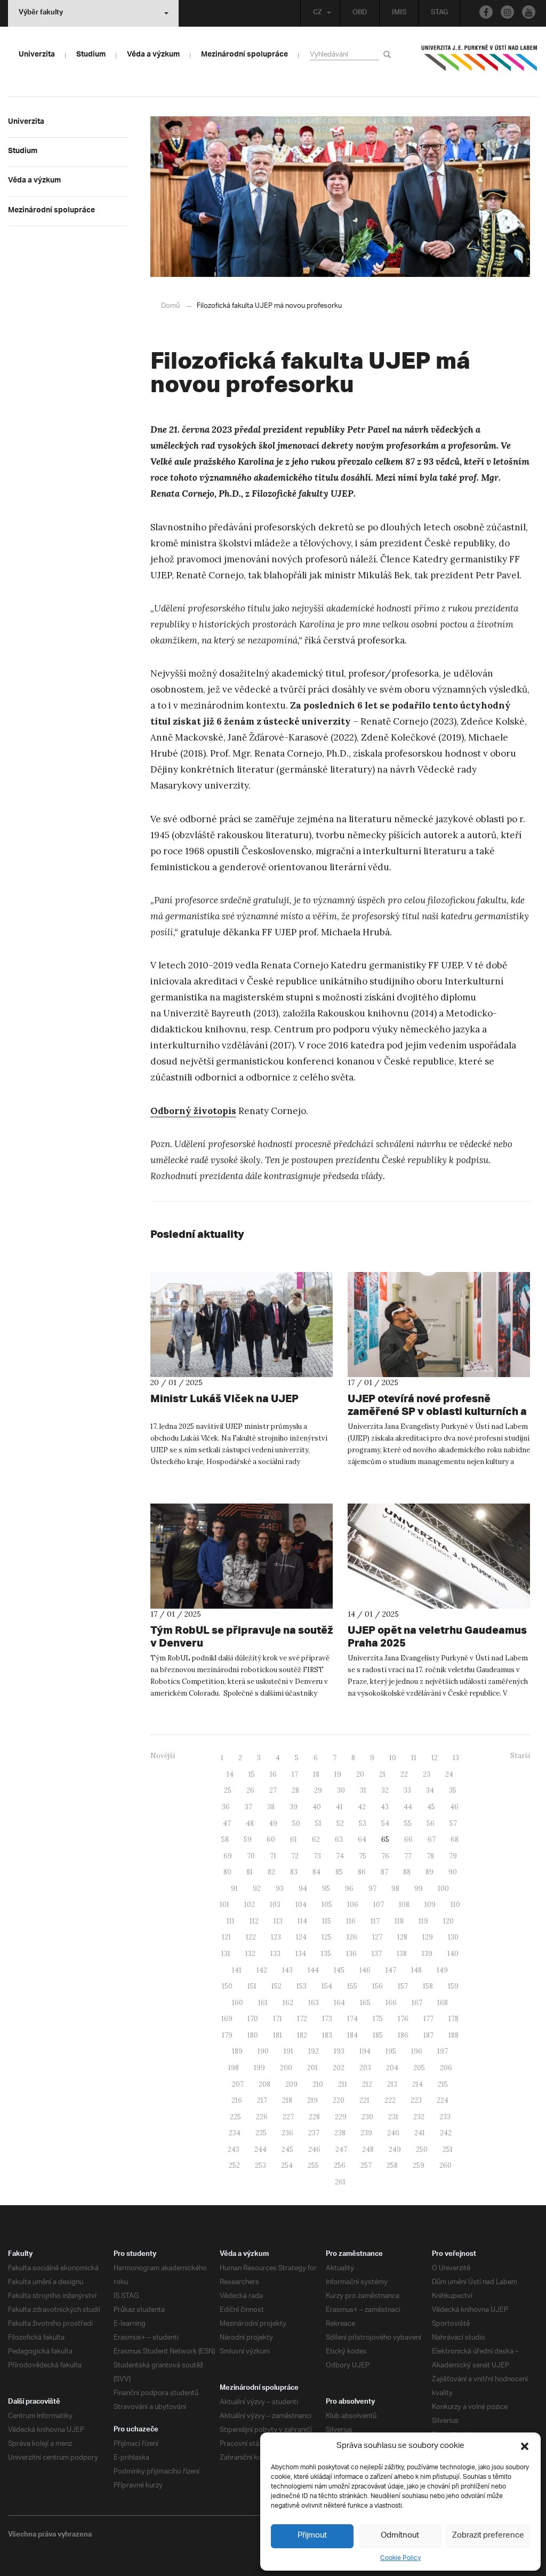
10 (393, 1758)
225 (235, 2117)
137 (377, 1954)
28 (295, 1790)
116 (351, 1921)
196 (417, 2051)
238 (340, 2133)
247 (341, 2149)
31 (363, 1790)
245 (287, 2149)
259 (419, 2165)
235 (261, 2133)
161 (263, 2003)
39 (294, 1807)
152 (276, 1986)
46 (454, 1807)
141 (237, 1970)
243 (234, 2149)
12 (435, 1758)
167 (417, 2003)
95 (326, 1889)
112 (254, 1921)
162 (288, 2003)
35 (453, 1790)
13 (456, 1758)
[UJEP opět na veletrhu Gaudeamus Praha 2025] (439, 1556)
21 (382, 1774)
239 (366, 2133)
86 (362, 1872)
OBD (360, 13)
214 (417, 2084)
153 (302, 1986)
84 (316, 1872)
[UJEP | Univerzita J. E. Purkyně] (479, 62)
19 (338, 1774)
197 (443, 2051)
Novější (163, 1756)
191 (288, 2051)
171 (278, 2019)
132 (250, 1954)
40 (317, 1807)
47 (227, 1823)
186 (403, 2035)
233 (445, 2117)
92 (257, 1889)
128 (402, 1937)
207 (238, 2084)
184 (352, 2035)
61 (294, 1839)
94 (303, 1889)
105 (327, 1905)
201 (312, 2068)
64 (362, 1839)
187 (428, 2035)
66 (408, 1839)
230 (367, 2117)
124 (301, 1937)
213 (392, 2084)
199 (259, 2068)
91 (234, 1889)
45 (431, 1807)
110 (455, 1905)
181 (278, 2035)
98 (395, 1889)
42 (362, 1807)
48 (250, 1823)
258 (392, 2165)
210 (318, 2084)
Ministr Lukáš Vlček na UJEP (224, 1398)
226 (262, 2117)
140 (453, 1954)
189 (237, 2051)
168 (443, 2003)
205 (419, 2068)
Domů (170, 306)
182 (302, 2035)
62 (316, 1839)
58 (225, 1839)
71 (273, 1856)
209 (291, 2084)
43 (385, 1807)
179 (227, 2035)
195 (391, 2051)
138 (402, 1954)
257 (366, 2165)
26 (250, 1790)
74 (340, 1856)
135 (326, 1954)
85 (339, 1872)
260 (445, 2165)
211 (343, 2084)
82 (271, 1872)
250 (422, 2149)
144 (313, 1970)
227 (288, 2117)
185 (378, 2035)
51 (318, 1823)
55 (408, 1823)
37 (248, 1807)
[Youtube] (529, 12)
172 (302, 2019)
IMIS (399, 13)
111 (231, 1921)
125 (327, 1937)
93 (280, 1889)
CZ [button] (318, 13)
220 (339, 2100)
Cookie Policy (400, 2558)
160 (238, 2003)
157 (403, 1986)
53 (363, 1823)
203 (365, 2068)
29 (318, 1790)
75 (363, 1856)
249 (395, 2149)
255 (313, 2165)
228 (314, 2117)
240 (393, 2133)
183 (327, 2035)
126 (352, 1937)
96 (349, 1889)
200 (286, 2068)
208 (264, 2084)
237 (314, 2133)
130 (453, 1937)
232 (419, 2117)
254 (287, 2165)
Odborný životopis (193, 1111)
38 (271, 1807)
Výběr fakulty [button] (41, 13)
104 (301, 1905)
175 (378, 2019)
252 (234, 2165)
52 (340, 1823)
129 (428, 1937)
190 (263, 2051)
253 (260, 2165)
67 (432, 1839)
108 (404, 1905)
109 (430, 1905)
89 (429, 1872)
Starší (520, 1756)
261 (340, 2182)
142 (262, 1970)
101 (224, 1905)
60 (271, 1839)
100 (443, 1889)
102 (250, 1905)
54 (385, 1823)
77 (408, 1856)
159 (453, 1986)
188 (453, 2035)
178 (453, 2019)
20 (360, 1774)
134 (301, 1954)
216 (237, 2100)
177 (428, 2019)
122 (251, 1937)
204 (392, 2068)
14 (230, 1774)
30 (341, 1790)
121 (226, 1937)
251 (448, 2149)
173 (327, 2019)
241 (420, 2133)
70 (251, 1856)
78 (430, 1856)
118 (399, 1921)
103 (275, 1905)
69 (228, 1856)
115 (327, 1921)
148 (416, 1970)
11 (414, 1758)
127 (377, 1937)
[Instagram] (507, 12)
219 (312, 2100)
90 (453, 1872)
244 (260, 2149)
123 (276, 1937)
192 (314, 2051)
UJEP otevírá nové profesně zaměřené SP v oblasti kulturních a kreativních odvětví (437, 1411)
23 (427, 1774)
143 (287, 1970)
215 (443, 2084)
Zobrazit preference (488, 2536)
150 (227, 1986)
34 (430, 1790)
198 (234, 2068)
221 (364, 2100)
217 (262, 2100)
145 (339, 1970)
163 (314, 2003)
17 (295, 1774)
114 (302, 1921)
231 (393, 2117)
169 (227, 2019)
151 (252, 1986)
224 (443, 2100)
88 (407, 1872)
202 (339, 2068)
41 (339, 1807)
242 (446, 2133)
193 (339, 2051)
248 (368, 2149)
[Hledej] (389, 54)
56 (431, 1823)
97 (372, 1889)
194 (365, 2051)
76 (385, 1856)
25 (228, 1790)
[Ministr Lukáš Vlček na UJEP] (242, 1325)
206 (446, 2068)
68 (455, 1839)
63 (339, 1839)
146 (365, 1970)
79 (453, 1856)
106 (353, 1905)
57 (453, 1823)
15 (252, 1774)
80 (227, 1872)
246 (314, 2149)
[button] (525, 2446)
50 (296, 1823)
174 (352, 2019)
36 (226, 1807)
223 (416, 2100)
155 (352, 1986)
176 (403, 2019)
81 (250, 1872)
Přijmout (312, 2536)
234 (235, 2133)
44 (408, 1807)
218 (287, 2100)
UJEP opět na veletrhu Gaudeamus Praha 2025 (437, 1636)
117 (375, 1921)
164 (339, 2003)
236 (287, 2133)
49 (273, 1823)
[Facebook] (486, 12)
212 (367, 2084)
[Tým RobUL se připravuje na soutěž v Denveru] (242, 1556)
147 (391, 1970)
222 (390, 2100)
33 (407, 1790)
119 (423, 1921)
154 (327, 1986)
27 (273, 1790)
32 (385, 1790)
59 (248, 1839)
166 (391, 2003)
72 (295, 1856)
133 (275, 1954)
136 (351, 1954)
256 (340, 2165)
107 (379, 1905)
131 (226, 1954)
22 (404, 1774)
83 (294, 1872)
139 (427, 1954)
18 (316, 1774)
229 (341, 2117)
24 (449, 1774)
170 (253, 2019)
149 (442, 1970)
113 (278, 1921)
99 (419, 1889)
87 (384, 1872)
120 (448, 1921)
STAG (439, 13)
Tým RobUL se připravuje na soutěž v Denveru (242, 1636)
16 (273, 1774)
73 (317, 1856)
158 (428, 1986)
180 (253, 2035)
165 (365, 2003)
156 (378, 1986)
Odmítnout (400, 2536)
